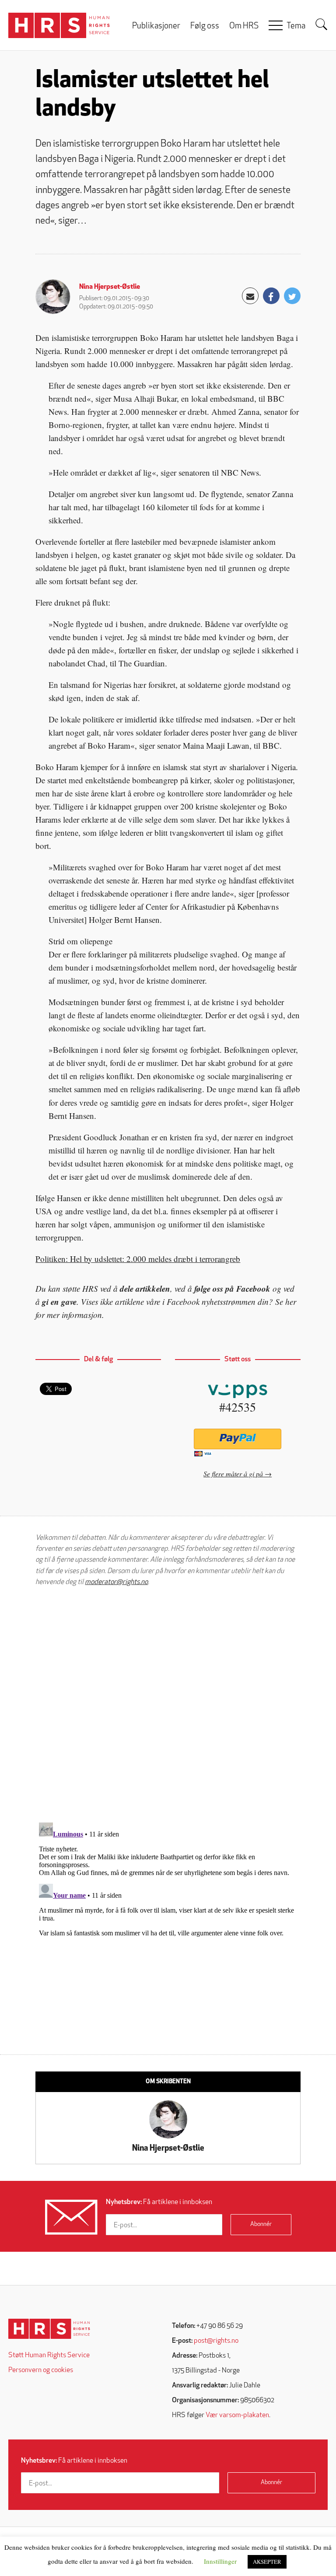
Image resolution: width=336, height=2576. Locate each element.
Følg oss (205, 26)
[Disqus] (168, 1704)
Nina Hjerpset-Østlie (110, 287)
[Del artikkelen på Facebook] (271, 296)
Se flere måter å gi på (233, 1474)
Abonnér (261, 2224)
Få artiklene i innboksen (159, 2202)
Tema (296, 26)
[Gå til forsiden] (49, 2329)
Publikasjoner (156, 26)
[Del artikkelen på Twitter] (292, 296)
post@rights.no (216, 2341)
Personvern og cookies (41, 2370)
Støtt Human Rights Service (49, 2355)
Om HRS (244, 26)
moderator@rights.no (116, 1582)
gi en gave (59, 1302)
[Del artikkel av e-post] (250, 296)
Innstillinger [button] (220, 2561)
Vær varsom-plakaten (237, 2415)
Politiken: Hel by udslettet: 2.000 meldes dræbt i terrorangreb (138, 1259)
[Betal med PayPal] (238, 1439)
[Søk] (322, 25)
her (291, 1302)
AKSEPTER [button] (267, 2562)
